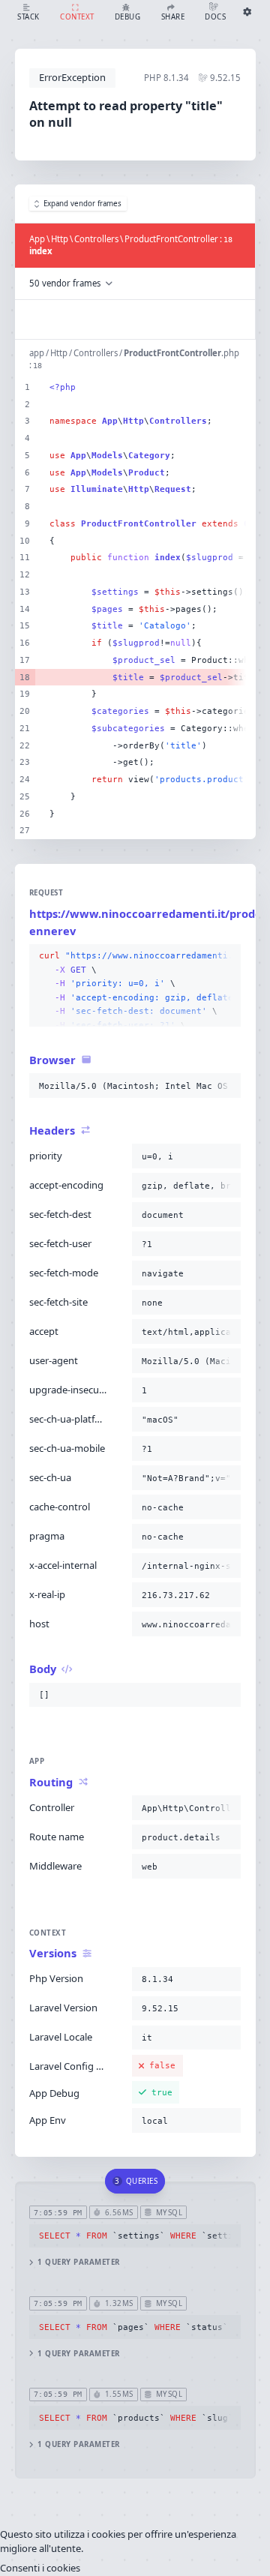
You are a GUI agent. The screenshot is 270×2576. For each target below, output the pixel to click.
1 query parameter (78, 2262)
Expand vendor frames (82, 204)
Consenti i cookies (40, 2568)
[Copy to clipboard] (226, 956)
